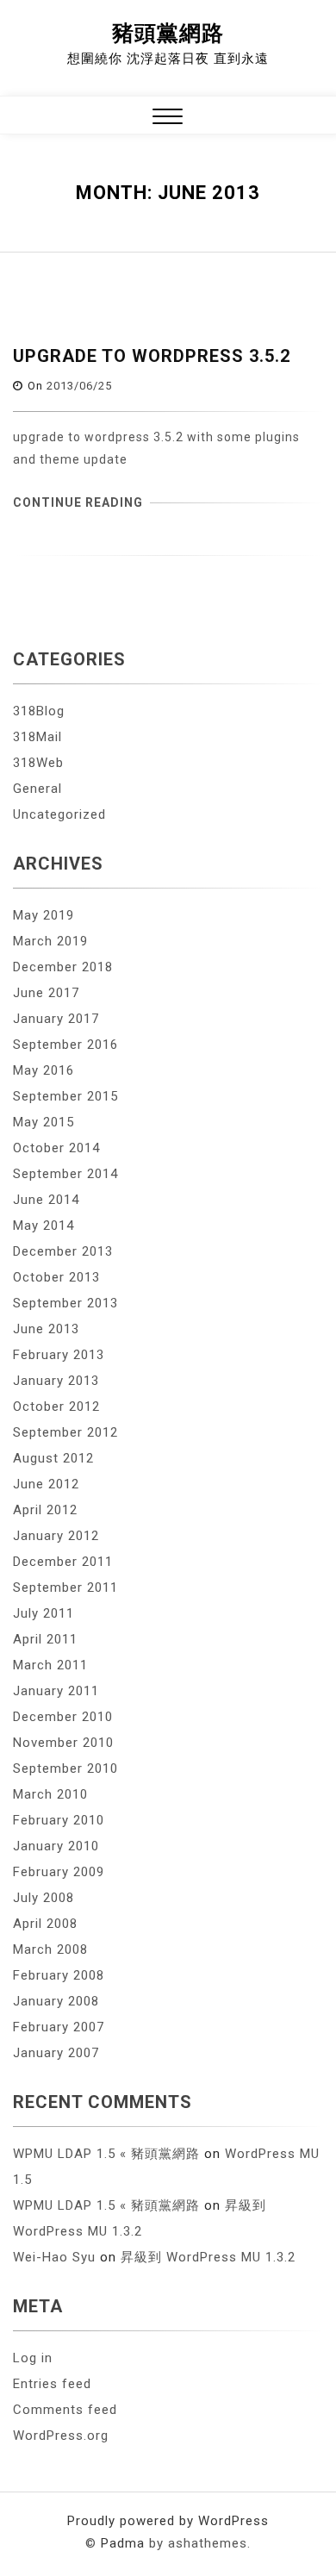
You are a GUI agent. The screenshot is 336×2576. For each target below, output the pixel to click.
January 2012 (56, 1536)
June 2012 (46, 1484)
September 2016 (65, 1045)
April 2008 (45, 1924)
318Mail (37, 737)
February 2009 (59, 1872)
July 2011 (44, 1613)
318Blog (39, 711)
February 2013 (59, 1355)
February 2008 (59, 1975)
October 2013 (56, 1277)
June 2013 (46, 1329)
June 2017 (46, 993)
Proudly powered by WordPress (168, 2521)
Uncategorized (59, 814)
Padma (123, 2543)
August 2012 (53, 1458)
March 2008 (50, 1949)
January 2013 (56, 1381)
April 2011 (45, 1639)
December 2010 (63, 1717)
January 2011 (56, 1691)
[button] (168, 119)
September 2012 (65, 1432)
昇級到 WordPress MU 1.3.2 (208, 2257)
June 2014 (46, 1200)
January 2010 (56, 1846)
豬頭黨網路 (168, 33)
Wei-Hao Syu (54, 2257)
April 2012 (45, 1510)
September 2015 (65, 1096)
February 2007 (59, 2027)
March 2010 (50, 1794)
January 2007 (56, 2053)
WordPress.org (61, 2436)
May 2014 (44, 1226)
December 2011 (63, 1562)
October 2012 (56, 1407)
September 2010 (65, 1768)
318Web (38, 763)
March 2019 (50, 941)
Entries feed (52, 2384)
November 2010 (63, 1743)
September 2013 (65, 1303)
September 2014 (65, 1174)
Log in (33, 2358)
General (37, 789)
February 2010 (59, 1820)
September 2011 (65, 1587)
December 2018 (63, 967)
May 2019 (44, 915)
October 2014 (56, 1148)
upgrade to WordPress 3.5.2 (152, 356)
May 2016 (44, 1070)
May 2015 (44, 1122)
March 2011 (50, 1665)
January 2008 (56, 2001)
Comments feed (65, 2410)
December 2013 (63, 1251)
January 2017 (56, 1019)
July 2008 (44, 1898)
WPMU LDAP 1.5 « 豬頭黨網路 (106, 2154)
